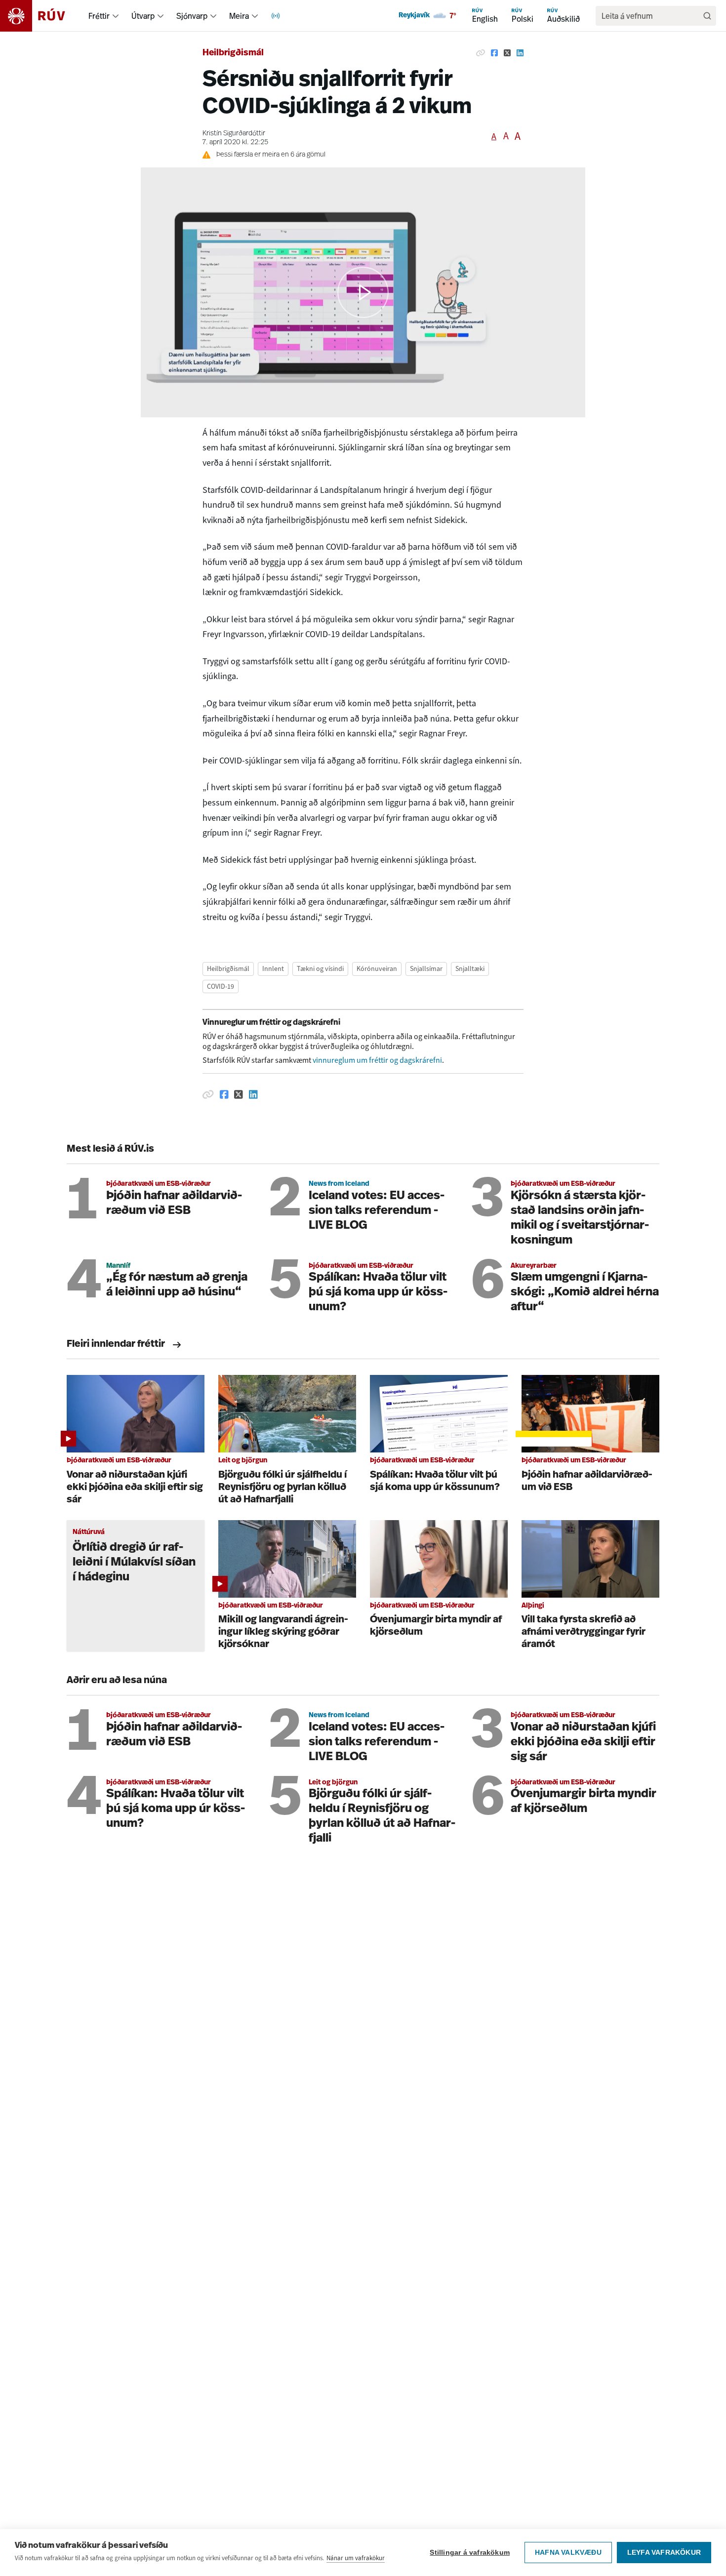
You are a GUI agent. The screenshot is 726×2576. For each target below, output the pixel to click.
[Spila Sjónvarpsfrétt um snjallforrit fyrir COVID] (363, 292)
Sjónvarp (192, 16)
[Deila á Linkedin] (520, 53)
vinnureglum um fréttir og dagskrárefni (377, 1060)
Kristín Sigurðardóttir (234, 134)
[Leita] (707, 16)
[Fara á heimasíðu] (41, 16)
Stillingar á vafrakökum (470, 2553)
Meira (239, 16)
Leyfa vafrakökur (664, 2553)
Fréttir (99, 16)
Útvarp (143, 16)
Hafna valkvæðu (568, 2553)
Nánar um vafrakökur (356, 2558)
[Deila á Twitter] (507, 53)
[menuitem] (116, 16)
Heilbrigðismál (233, 53)
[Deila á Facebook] (494, 53)
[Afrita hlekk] (481, 53)
